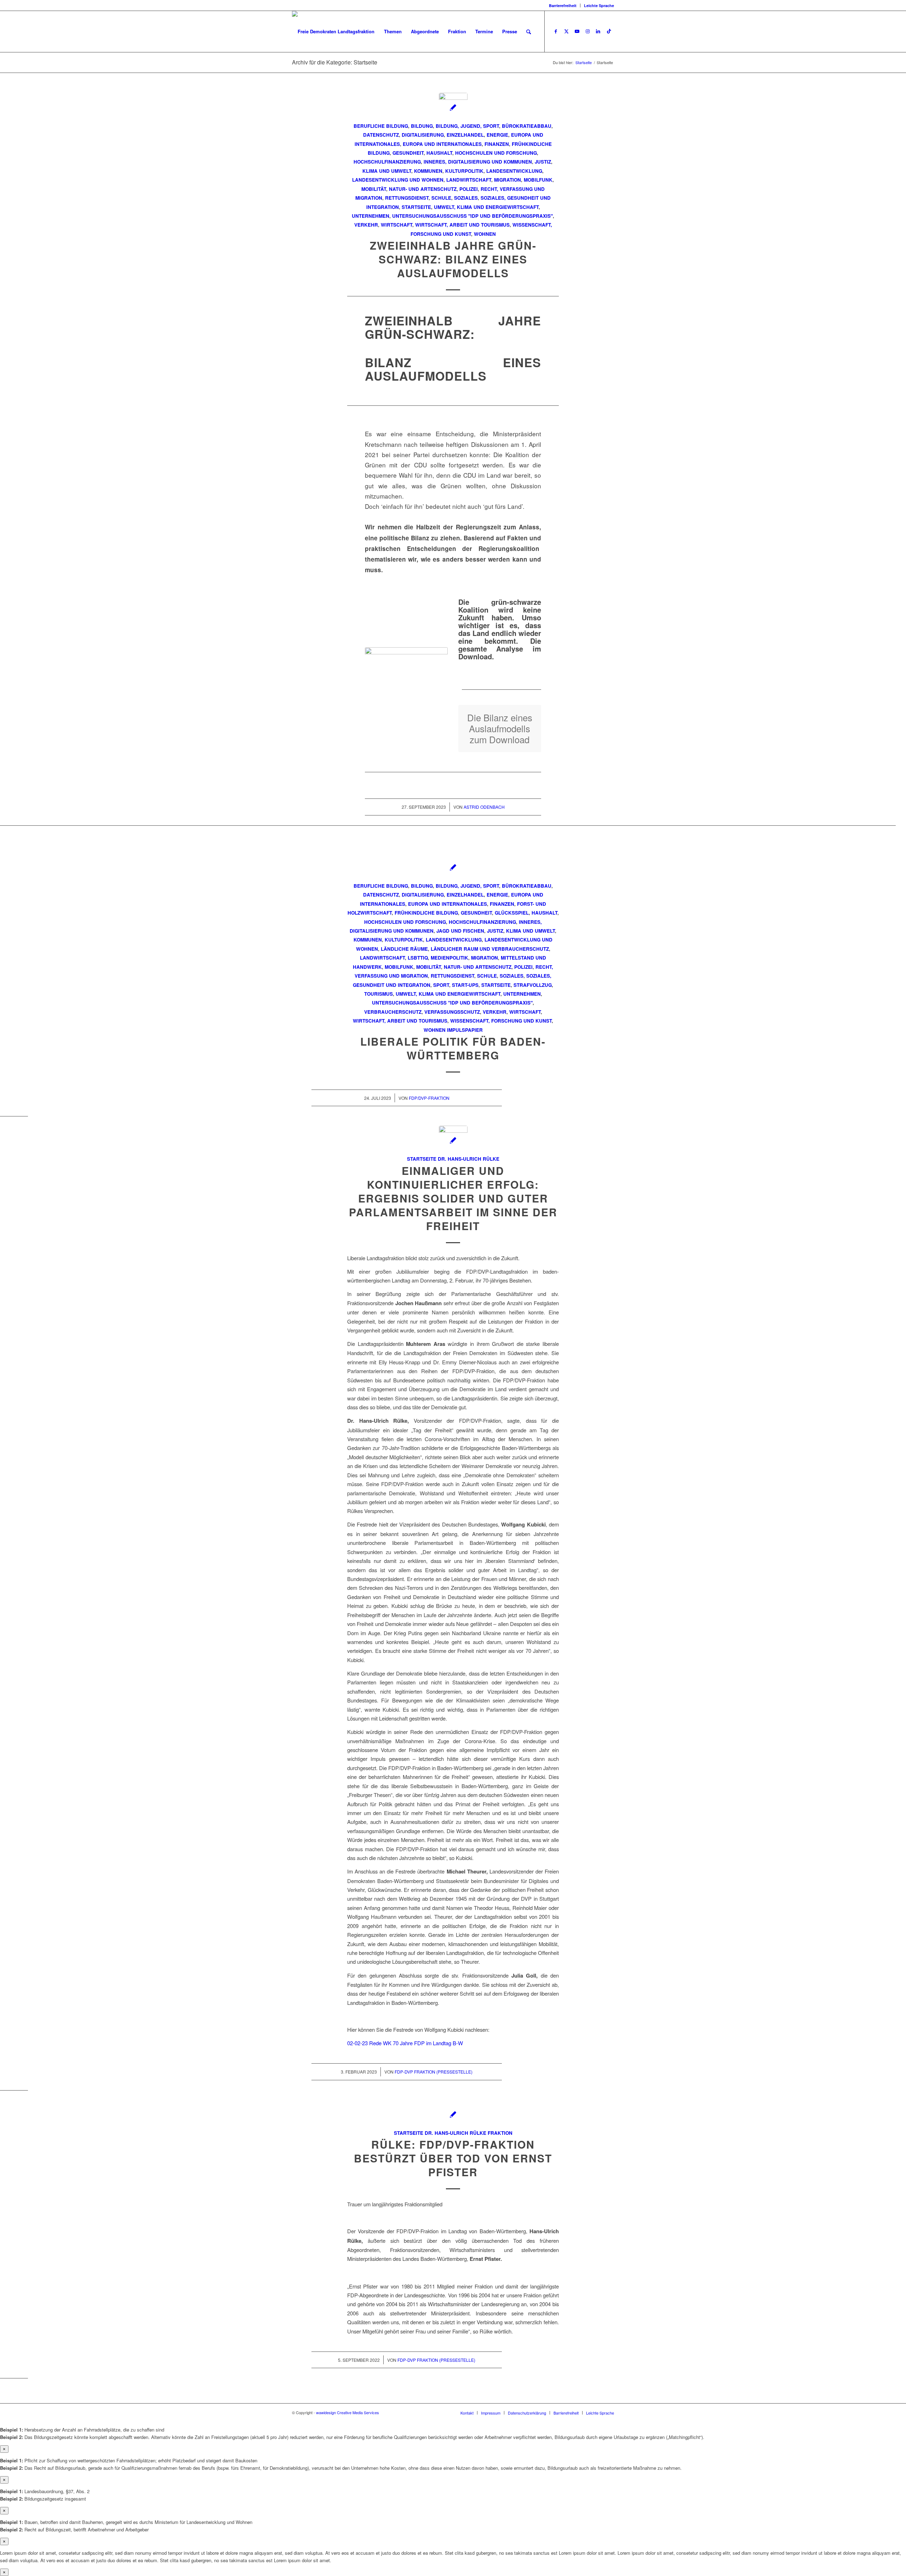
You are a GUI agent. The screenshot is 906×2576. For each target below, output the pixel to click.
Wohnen (485, 234)
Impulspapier (465, 1030)
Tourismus (379, 994)
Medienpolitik (449, 958)
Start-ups (465, 985)
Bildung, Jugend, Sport (467, 126)
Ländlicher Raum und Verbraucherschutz (490, 949)
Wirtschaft (397, 225)
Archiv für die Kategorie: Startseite (335, 62)
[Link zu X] (566, 31)
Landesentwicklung (514, 171)
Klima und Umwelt (387, 171)
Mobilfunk (538, 180)
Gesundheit (408, 153)
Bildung (422, 126)
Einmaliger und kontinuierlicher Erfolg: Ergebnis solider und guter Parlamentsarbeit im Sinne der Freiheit (453, 1198)
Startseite (416, 207)
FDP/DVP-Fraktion (429, 1098)
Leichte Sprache (599, 5)
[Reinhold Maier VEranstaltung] (453, 1140)
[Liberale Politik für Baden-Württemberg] (453, 867)
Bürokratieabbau (527, 126)
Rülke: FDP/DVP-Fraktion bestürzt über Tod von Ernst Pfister (453, 2158)
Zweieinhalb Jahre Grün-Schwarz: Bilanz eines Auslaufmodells (453, 259)
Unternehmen (371, 216)
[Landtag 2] (453, 107)
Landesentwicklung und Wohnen (398, 180)
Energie (497, 135)
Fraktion (500, 2133)
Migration (508, 180)
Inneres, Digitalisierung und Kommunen (478, 162)
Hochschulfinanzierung (387, 162)
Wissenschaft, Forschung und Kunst (501, 1021)
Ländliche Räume (404, 949)
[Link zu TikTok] (609, 31)
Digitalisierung (423, 135)
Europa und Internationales (442, 144)
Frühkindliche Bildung (426, 913)
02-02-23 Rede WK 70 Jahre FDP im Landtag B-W (405, 2043)
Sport (441, 985)
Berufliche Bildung (381, 126)
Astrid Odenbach (484, 807)
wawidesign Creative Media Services (348, 2412)
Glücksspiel (512, 913)
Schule (441, 198)
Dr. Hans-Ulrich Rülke (469, 1159)
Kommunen (428, 171)
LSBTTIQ (418, 958)
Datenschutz (381, 135)
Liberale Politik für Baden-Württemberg (453, 1048)
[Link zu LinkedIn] (598, 31)
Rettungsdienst (407, 198)
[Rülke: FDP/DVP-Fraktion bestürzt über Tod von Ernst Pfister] (453, 2114)
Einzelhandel (465, 135)
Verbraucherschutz (393, 1012)
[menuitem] (563, 5)
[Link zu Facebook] (556, 31)
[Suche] (529, 32)
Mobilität (374, 189)
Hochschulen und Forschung (496, 153)
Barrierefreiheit (563, 5)
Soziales (466, 198)
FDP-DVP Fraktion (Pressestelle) (434, 2072)
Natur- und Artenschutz (423, 189)
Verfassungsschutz (452, 1012)
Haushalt (439, 153)
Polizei (469, 189)
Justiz (543, 162)
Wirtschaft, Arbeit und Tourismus (462, 225)
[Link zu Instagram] (587, 31)
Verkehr (366, 225)
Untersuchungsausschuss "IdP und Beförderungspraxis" (472, 216)
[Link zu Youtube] (577, 31)
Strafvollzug (533, 985)
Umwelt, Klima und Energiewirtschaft (486, 207)
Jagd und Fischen (460, 931)
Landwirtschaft (469, 180)
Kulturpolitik (464, 171)
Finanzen (497, 144)
